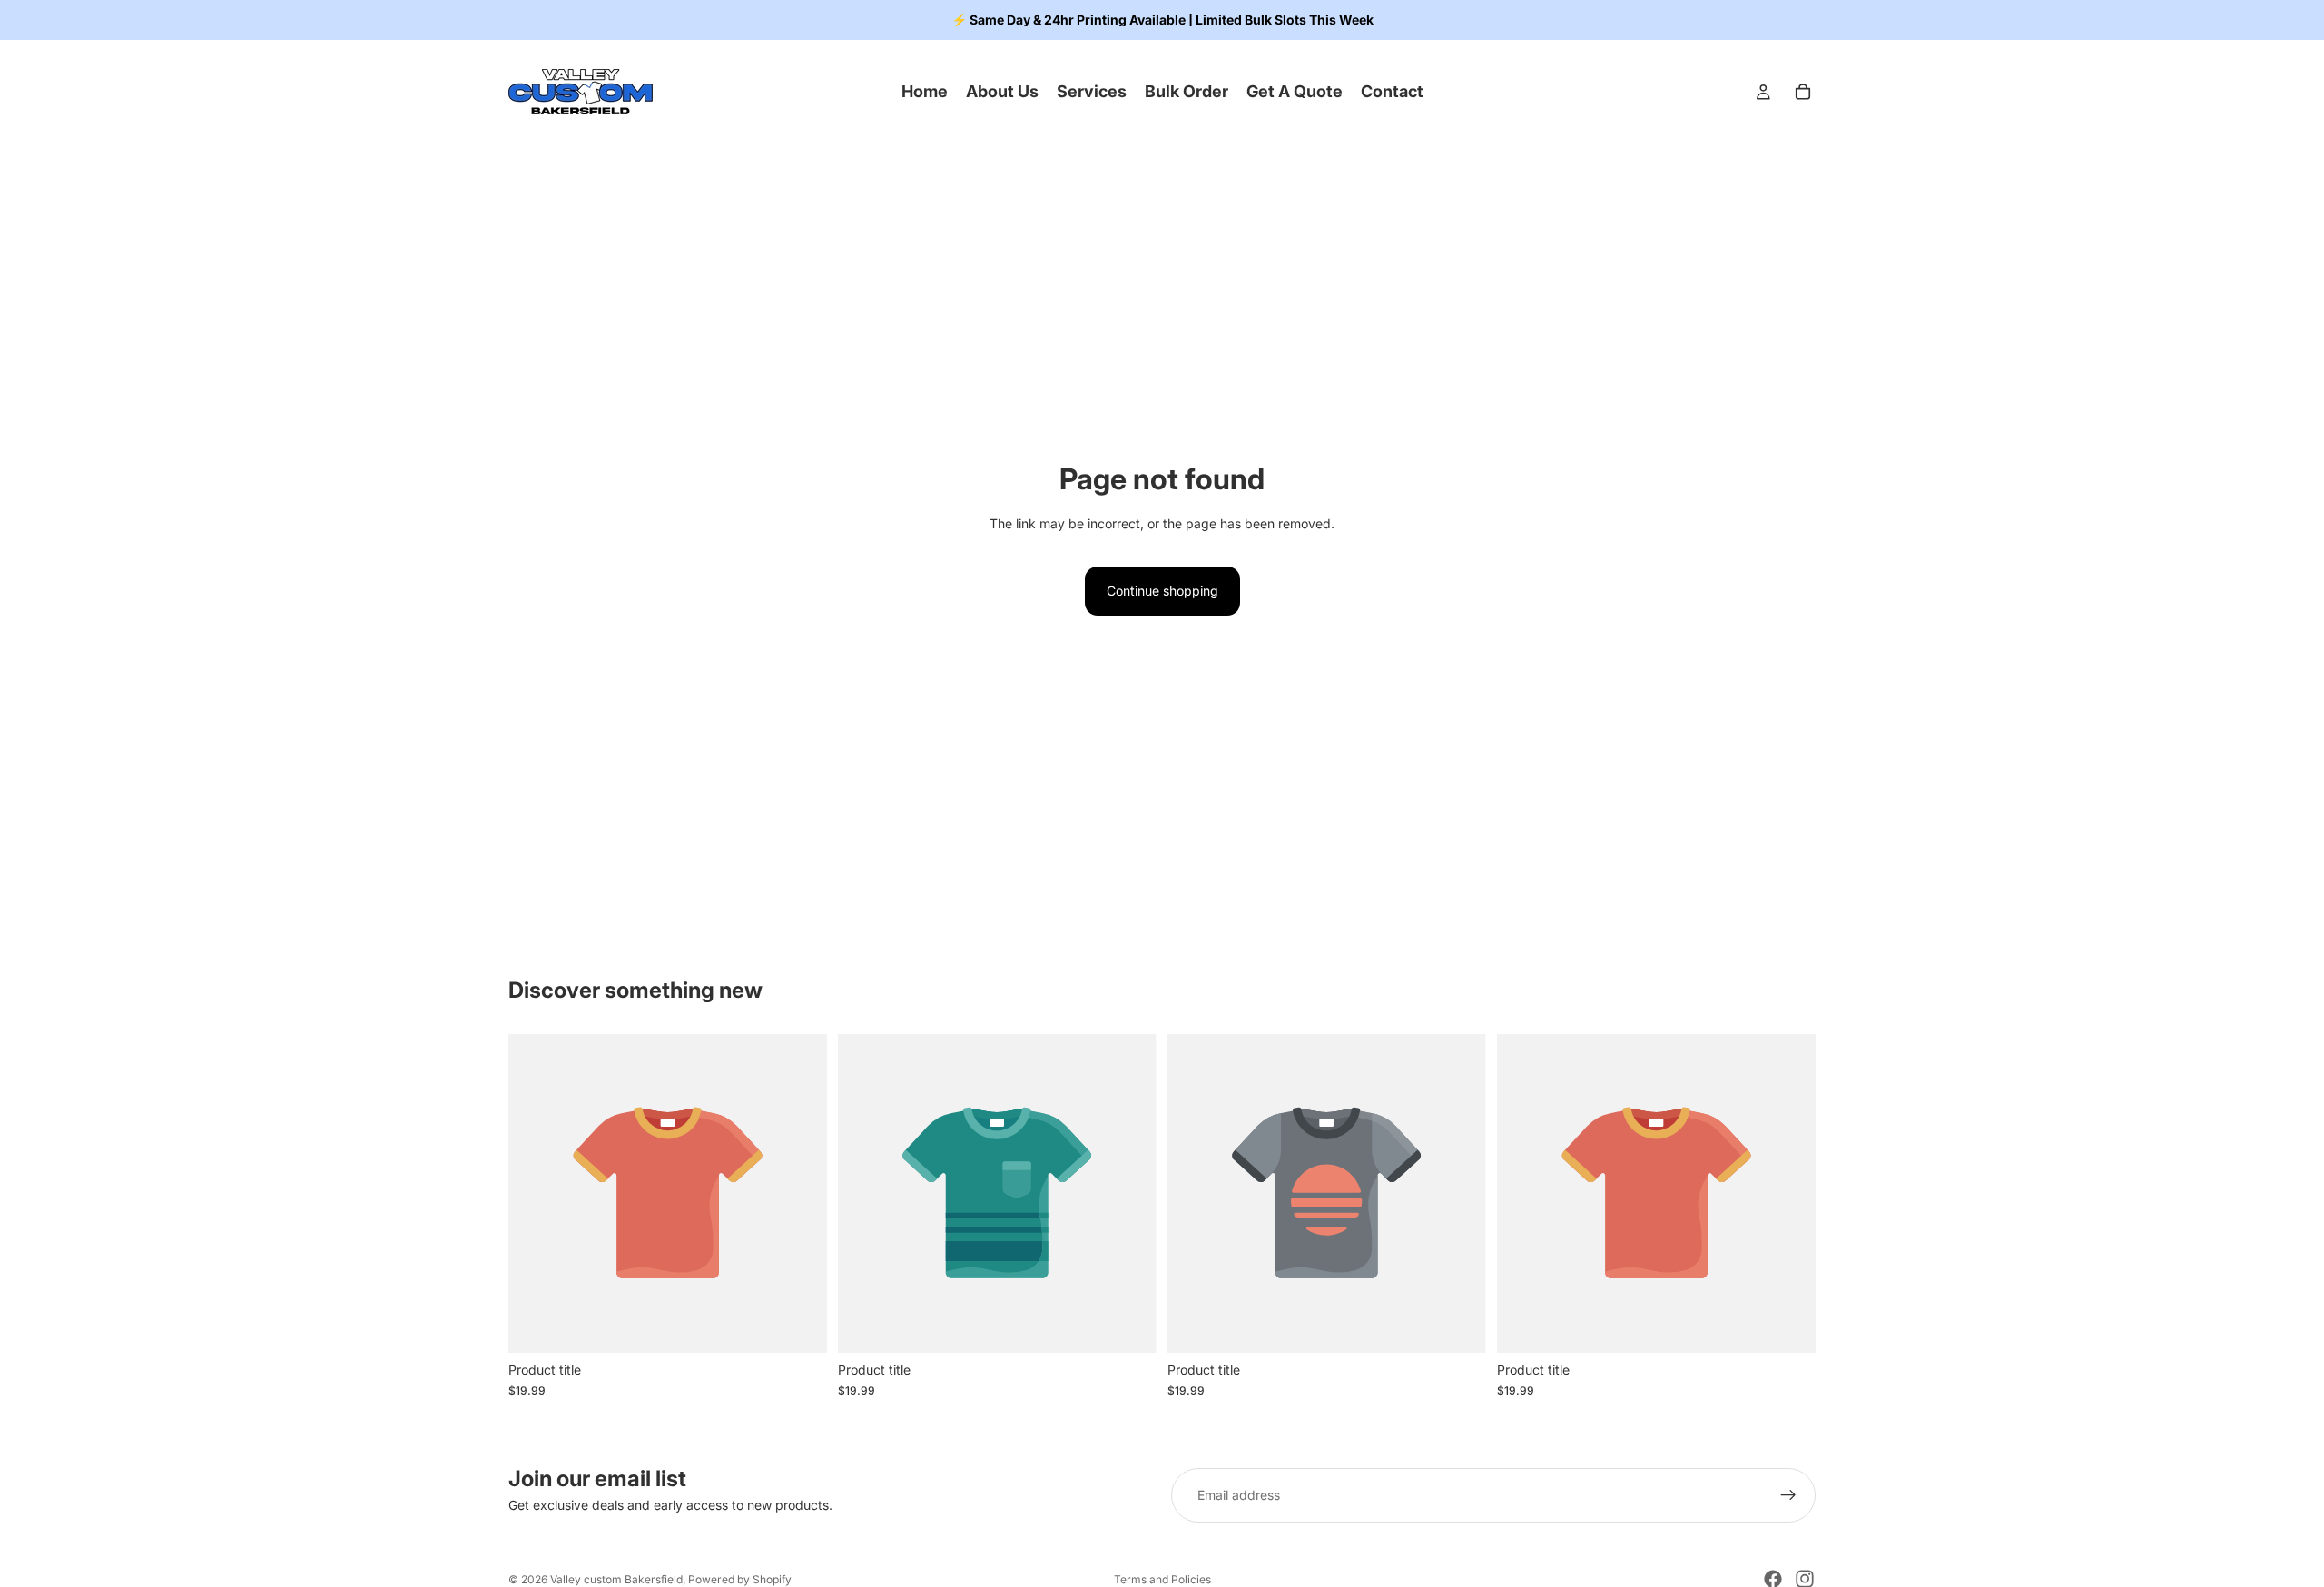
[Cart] (1803, 92)
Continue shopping (1162, 591)
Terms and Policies (1162, 1579)
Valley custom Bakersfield (616, 1579)
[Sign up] (1788, 1495)
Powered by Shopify (740, 1579)
